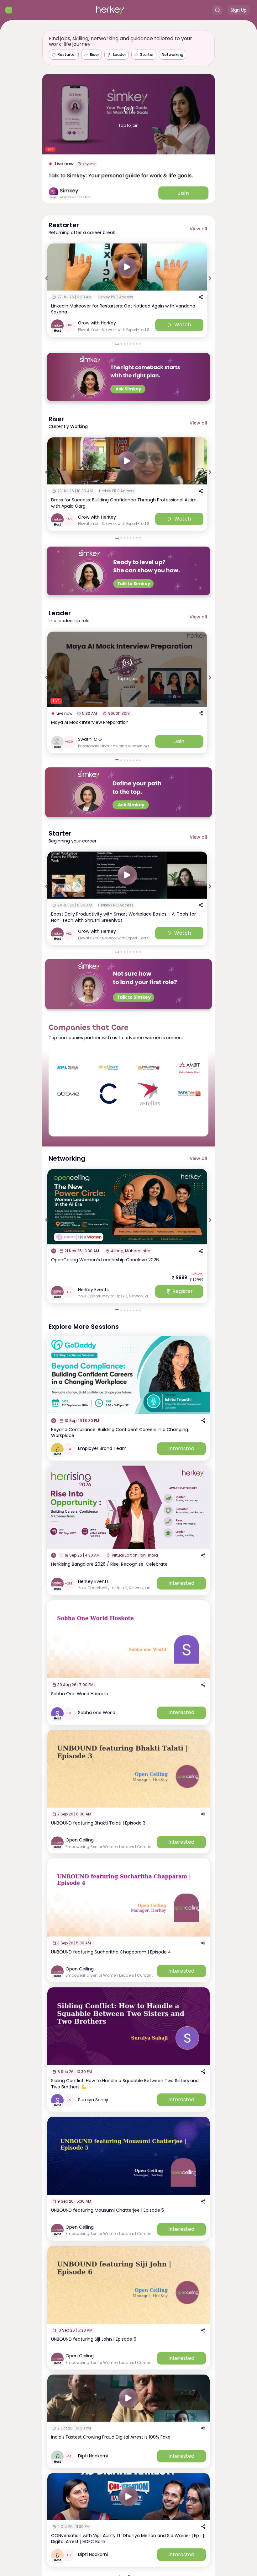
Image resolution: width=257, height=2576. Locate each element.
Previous (47, 278)
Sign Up (239, 10)
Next (210, 278)
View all (198, 229)
